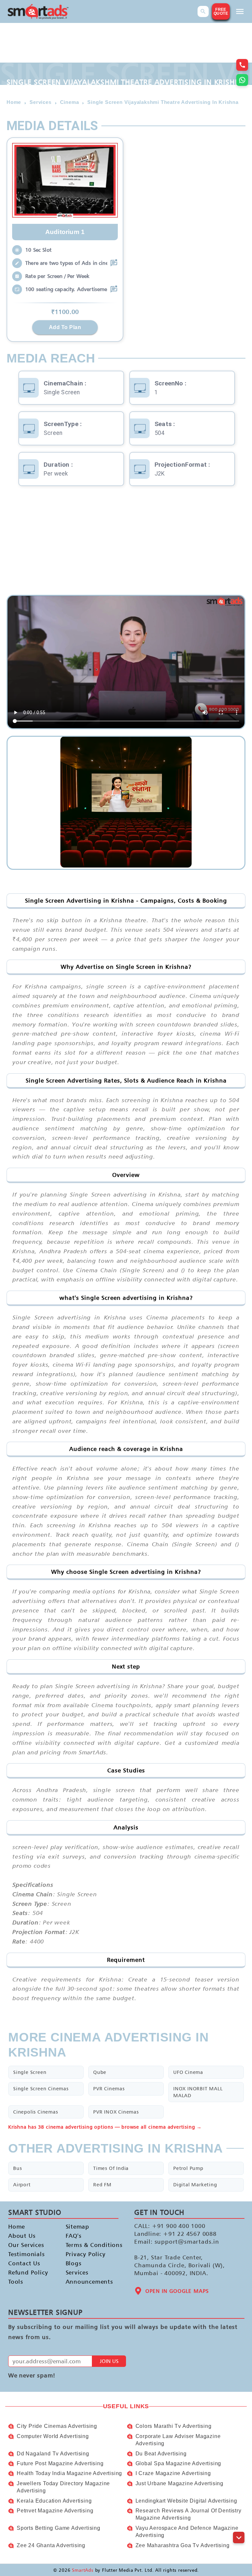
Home (17, 2226)
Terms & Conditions (89, 2245)
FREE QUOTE (221, 11)
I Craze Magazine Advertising (173, 2473)
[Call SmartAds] (242, 65)
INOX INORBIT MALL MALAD (198, 2092)
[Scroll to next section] (239, 2537)
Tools (16, 2282)
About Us (22, 2236)
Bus (17, 2168)
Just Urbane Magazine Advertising (180, 2483)
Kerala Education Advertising (54, 2501)
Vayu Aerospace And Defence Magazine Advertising (187, 2532)
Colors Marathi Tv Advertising (174, 2426)
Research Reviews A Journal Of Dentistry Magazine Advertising (189, 2514)
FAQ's (74, 2236)
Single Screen (30, 2072)
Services (77, 2272)
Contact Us (24, 2263)
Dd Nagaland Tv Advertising (53, 2454)
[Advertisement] (126, 542)
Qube (100, 2072)
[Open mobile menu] (240, 11)
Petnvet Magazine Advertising (55, 2511)
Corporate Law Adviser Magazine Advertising (178, 2440)
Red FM (102, 2185)
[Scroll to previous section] (239, 2523)
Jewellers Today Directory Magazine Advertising (63, 2487)
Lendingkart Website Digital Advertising (186, 2501)
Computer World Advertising (53, 2436)
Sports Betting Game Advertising (59, 2528)
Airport (22, 2185)
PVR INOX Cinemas (116, 2112)
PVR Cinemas (109, 2088)
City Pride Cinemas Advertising (57, 2426)
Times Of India (111, 2168)
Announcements (89, 2282)
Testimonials (27, 2254)
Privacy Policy (86, 2254)
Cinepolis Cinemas (36, 2112)
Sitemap (78, 2226)
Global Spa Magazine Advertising (178, 2463)
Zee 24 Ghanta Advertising (51, 2545)
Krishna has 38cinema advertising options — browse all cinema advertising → (105, 2127)
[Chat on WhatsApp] (242, 80)
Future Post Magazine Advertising (60, 2463)
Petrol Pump (188, 2168)
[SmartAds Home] (38, 12)
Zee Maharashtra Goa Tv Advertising (183, 2545)
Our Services (26, 2245)
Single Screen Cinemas (41, 2088)
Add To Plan (65, 327)
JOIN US (109, 2361)
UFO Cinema (188, 2072)
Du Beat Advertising (161, 2454)
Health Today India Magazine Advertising (69, 2473)
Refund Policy (28, 2272)
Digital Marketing (195, 2185)
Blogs (74, 2263)
